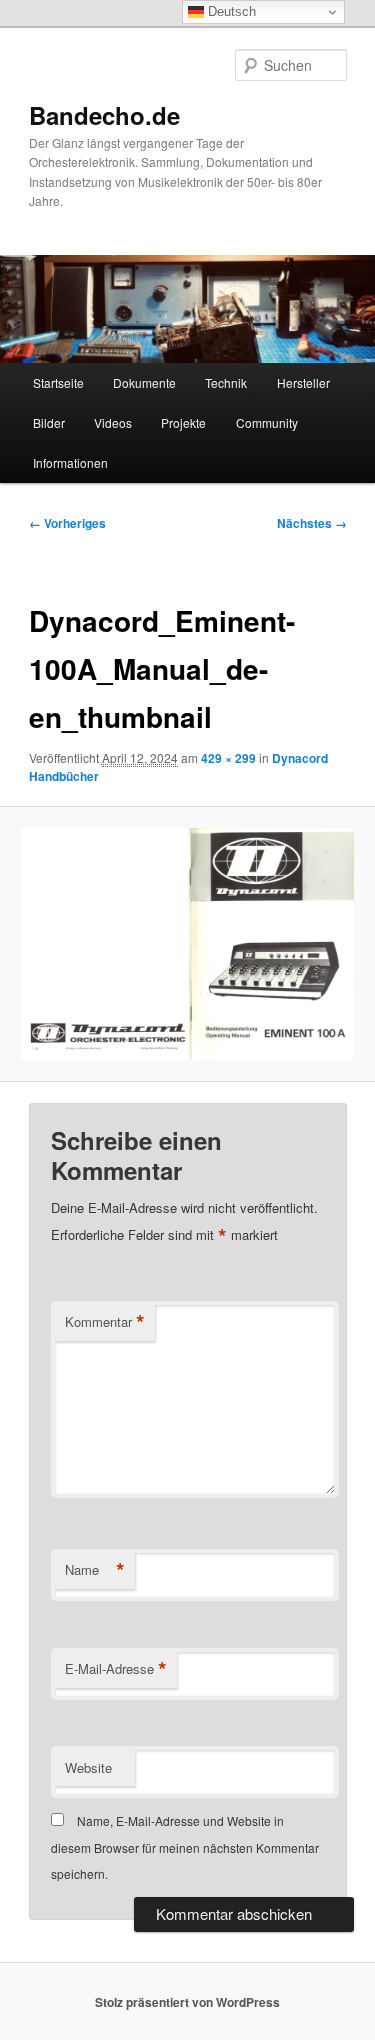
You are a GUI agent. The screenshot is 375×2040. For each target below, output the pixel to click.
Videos (113, 422)
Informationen (70, 462)
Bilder (49, 422)
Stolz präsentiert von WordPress (187, 2002)
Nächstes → (312, 523)
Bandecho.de (104, 115)
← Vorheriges (67, 523)
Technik (226, 382)
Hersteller (303, 382)
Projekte (183, 422)
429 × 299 (228, 758)
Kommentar (105, 1322)
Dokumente (144, 382)
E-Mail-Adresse (116, 1669)
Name (95, 1570)
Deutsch (230, 11)
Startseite (58, 382)
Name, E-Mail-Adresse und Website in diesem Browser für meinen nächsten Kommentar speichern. (185, 1847)
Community (267, 422)
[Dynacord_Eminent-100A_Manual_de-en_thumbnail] (187, 944)
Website (88, 1767)
